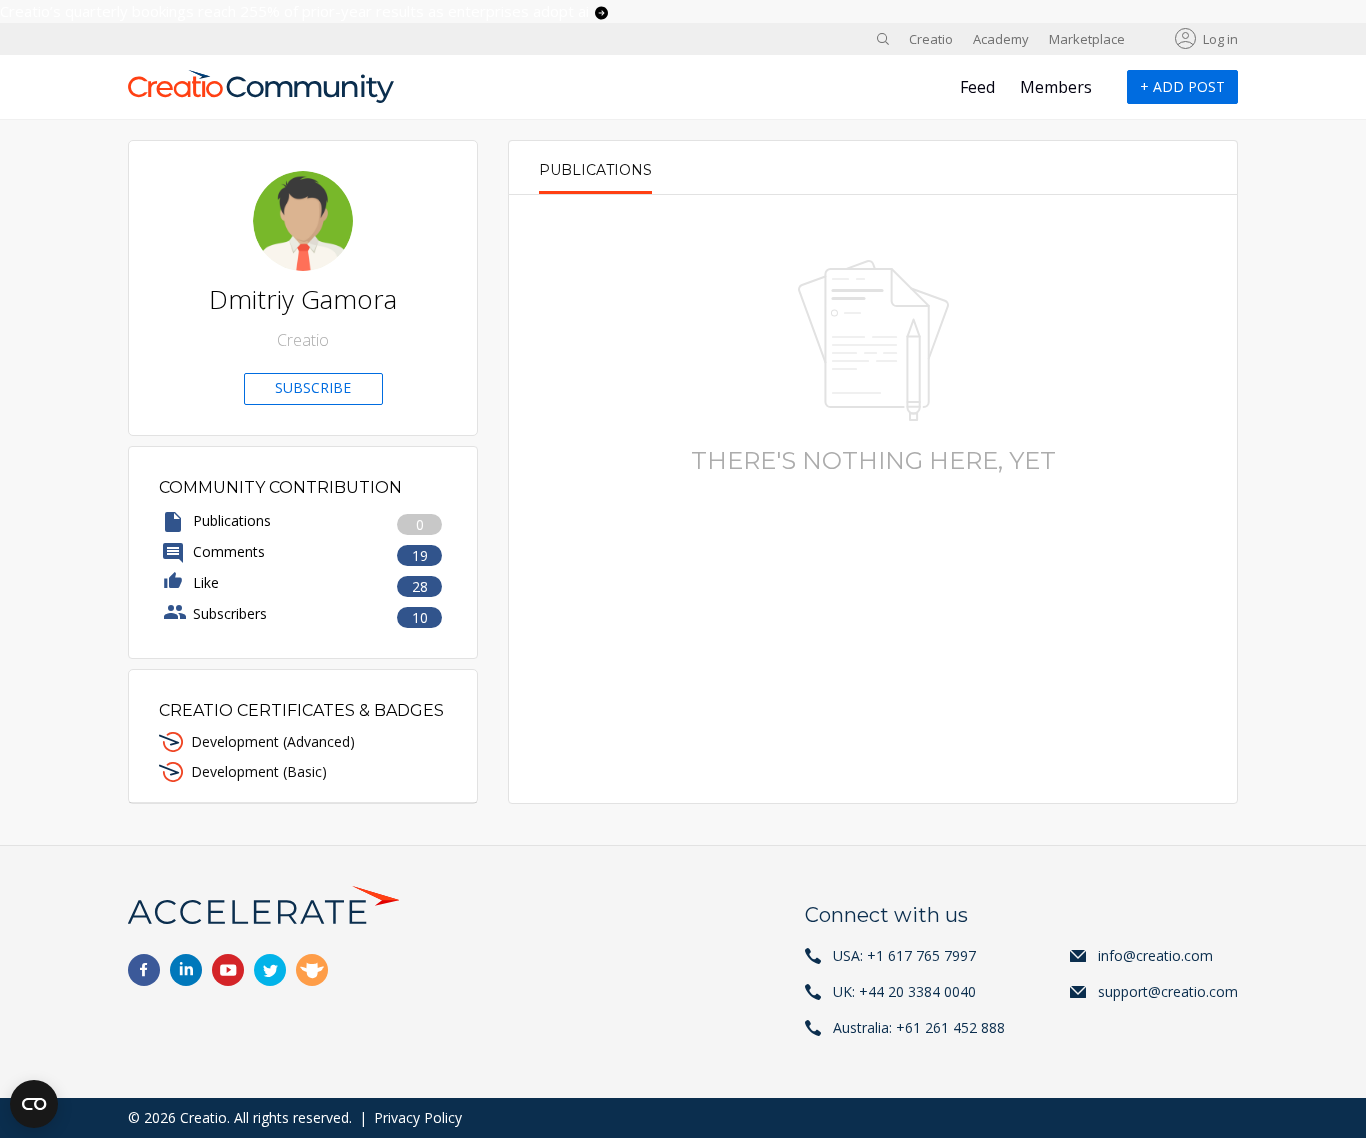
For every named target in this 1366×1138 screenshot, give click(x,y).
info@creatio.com (1155, 955)
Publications (595, 170)
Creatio (931, 39)
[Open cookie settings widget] (34, 1104)
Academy (1001, 39)
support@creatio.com (1168, 991)
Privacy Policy (418, 1117)
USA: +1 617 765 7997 (904, 955)
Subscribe (313, 387)
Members (1056, 87)
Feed (977, 87)
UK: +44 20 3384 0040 (904, 991)
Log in (1220, 39)
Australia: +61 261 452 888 (919, 1027)
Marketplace (1087, 39)
